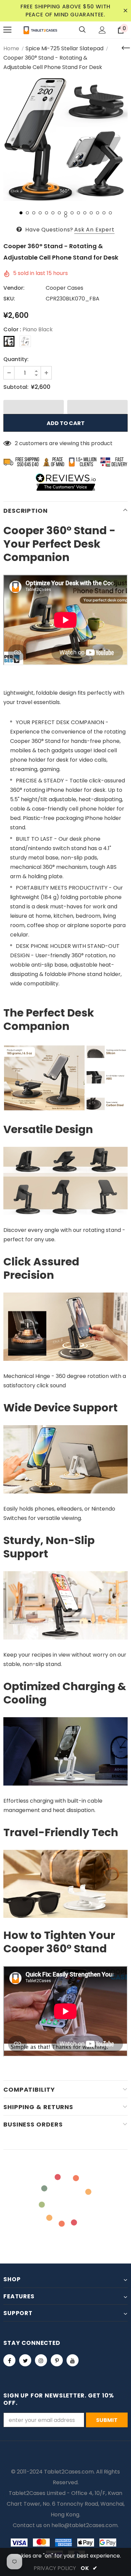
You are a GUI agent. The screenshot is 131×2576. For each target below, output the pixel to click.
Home (11, 48)
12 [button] (91, 213)
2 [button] (27, 213)
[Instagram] (41, 2360)
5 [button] (47, 213)
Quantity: (16, 359)
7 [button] (59, 213)
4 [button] (40, 213)
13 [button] (98, 213)
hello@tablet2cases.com (84, 2525)
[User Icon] (102, 30)
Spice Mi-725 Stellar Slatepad (64, 48)
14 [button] (104, 213)
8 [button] (66, 213)
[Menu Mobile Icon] (7, 30)
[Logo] (40, 30)
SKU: (9, 299)
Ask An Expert (94, 230)
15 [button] (110, 213)
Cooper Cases (64, 288)
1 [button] (21, 213)
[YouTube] (73, 2360)
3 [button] (34, 213)
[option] (65, 139)
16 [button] (66, 216)
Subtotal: (16, 387)
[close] (125, 11)
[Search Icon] (82, 30)
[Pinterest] (57, 2360)
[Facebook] (9, 2360)
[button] (34, 407)
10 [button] (78, 213)
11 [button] (85, 213)
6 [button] (53, 213)
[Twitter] (25, 2360)
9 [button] (72, 213)
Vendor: (14, 288)
